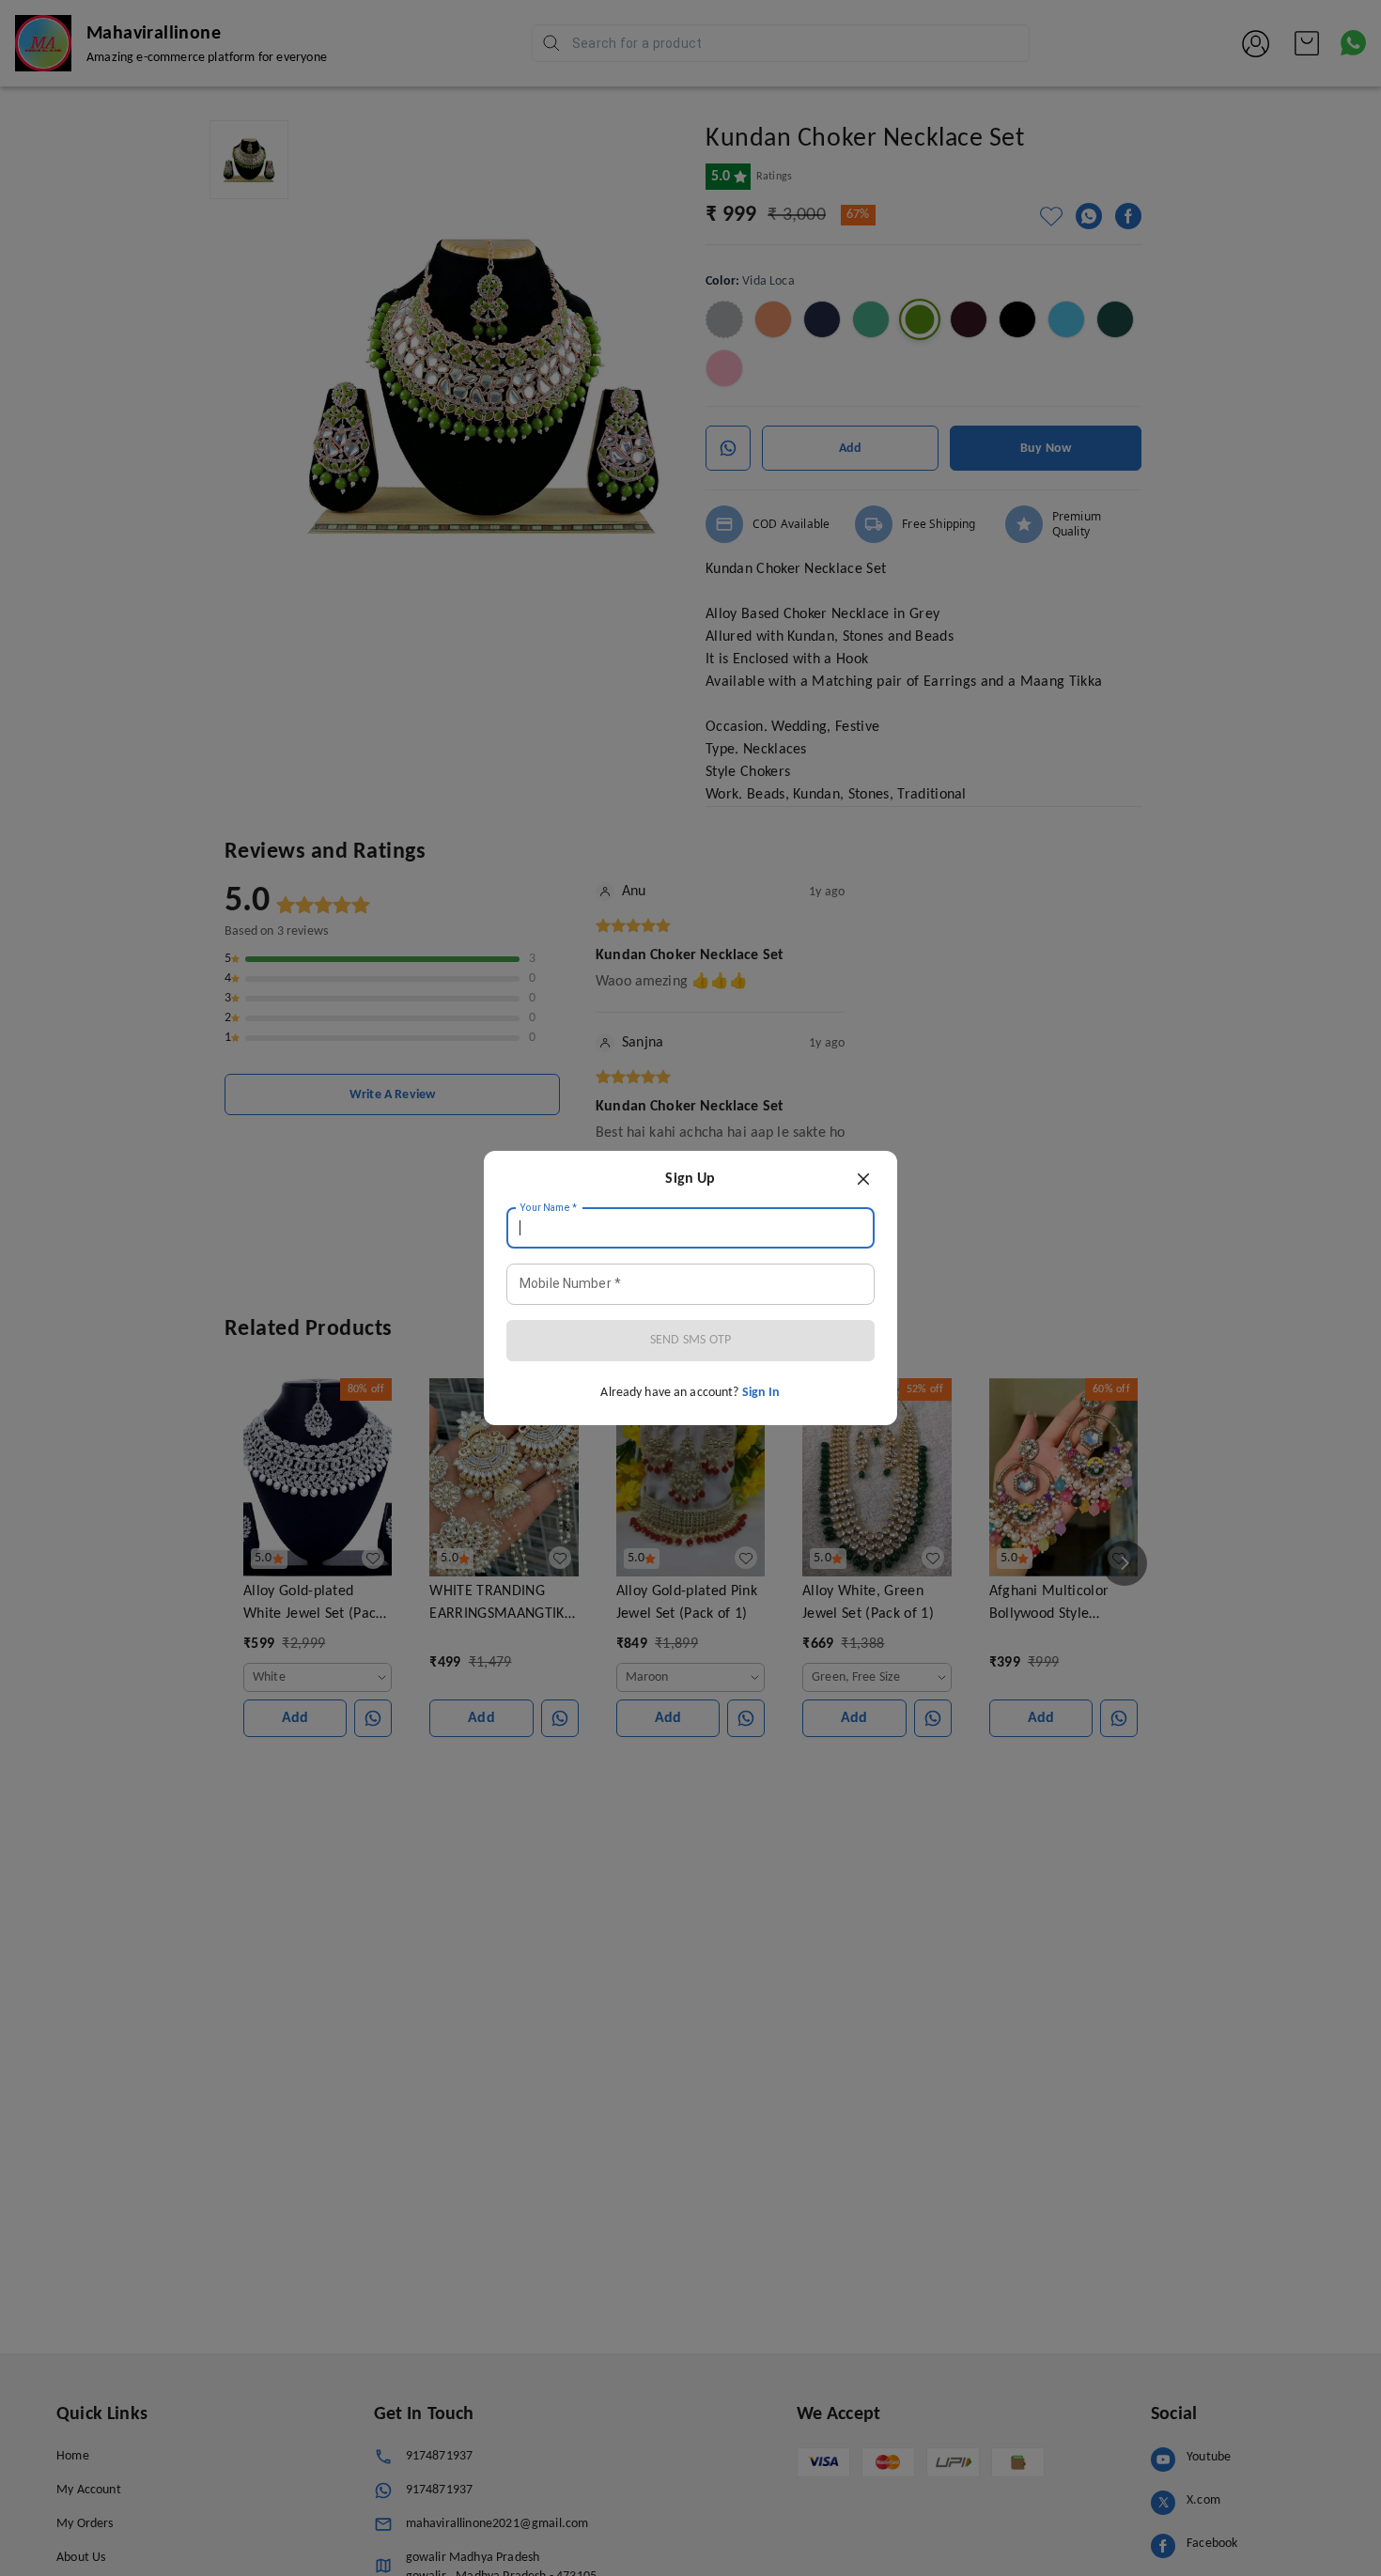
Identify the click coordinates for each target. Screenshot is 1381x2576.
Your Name (549, 1208)
